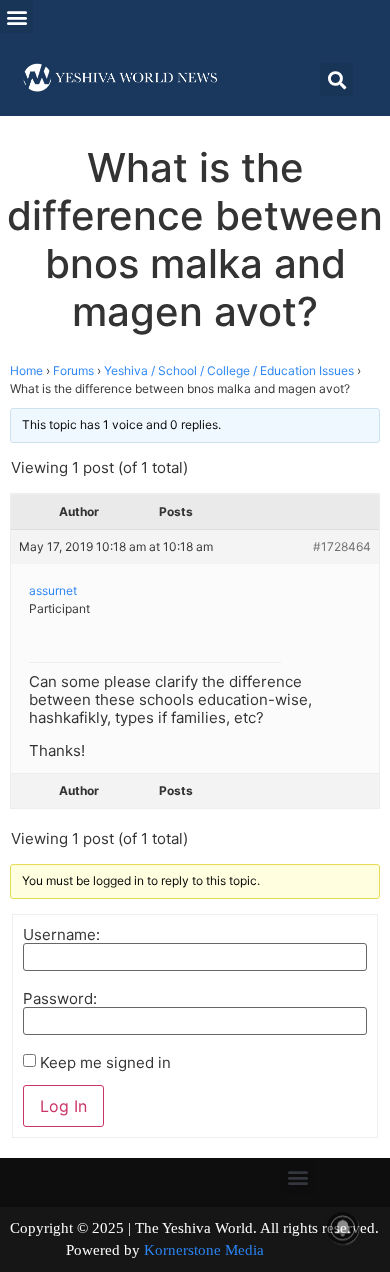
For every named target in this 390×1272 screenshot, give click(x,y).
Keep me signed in (105, 1062)
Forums (73, 370)
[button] (16, 16)
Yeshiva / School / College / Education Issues (229, 370)
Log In (63, 1106)
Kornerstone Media (204, 1250)
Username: (61, 934)
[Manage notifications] (343, 1228)
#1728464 (342, 546)
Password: (60, 998)
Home (26, 370)
